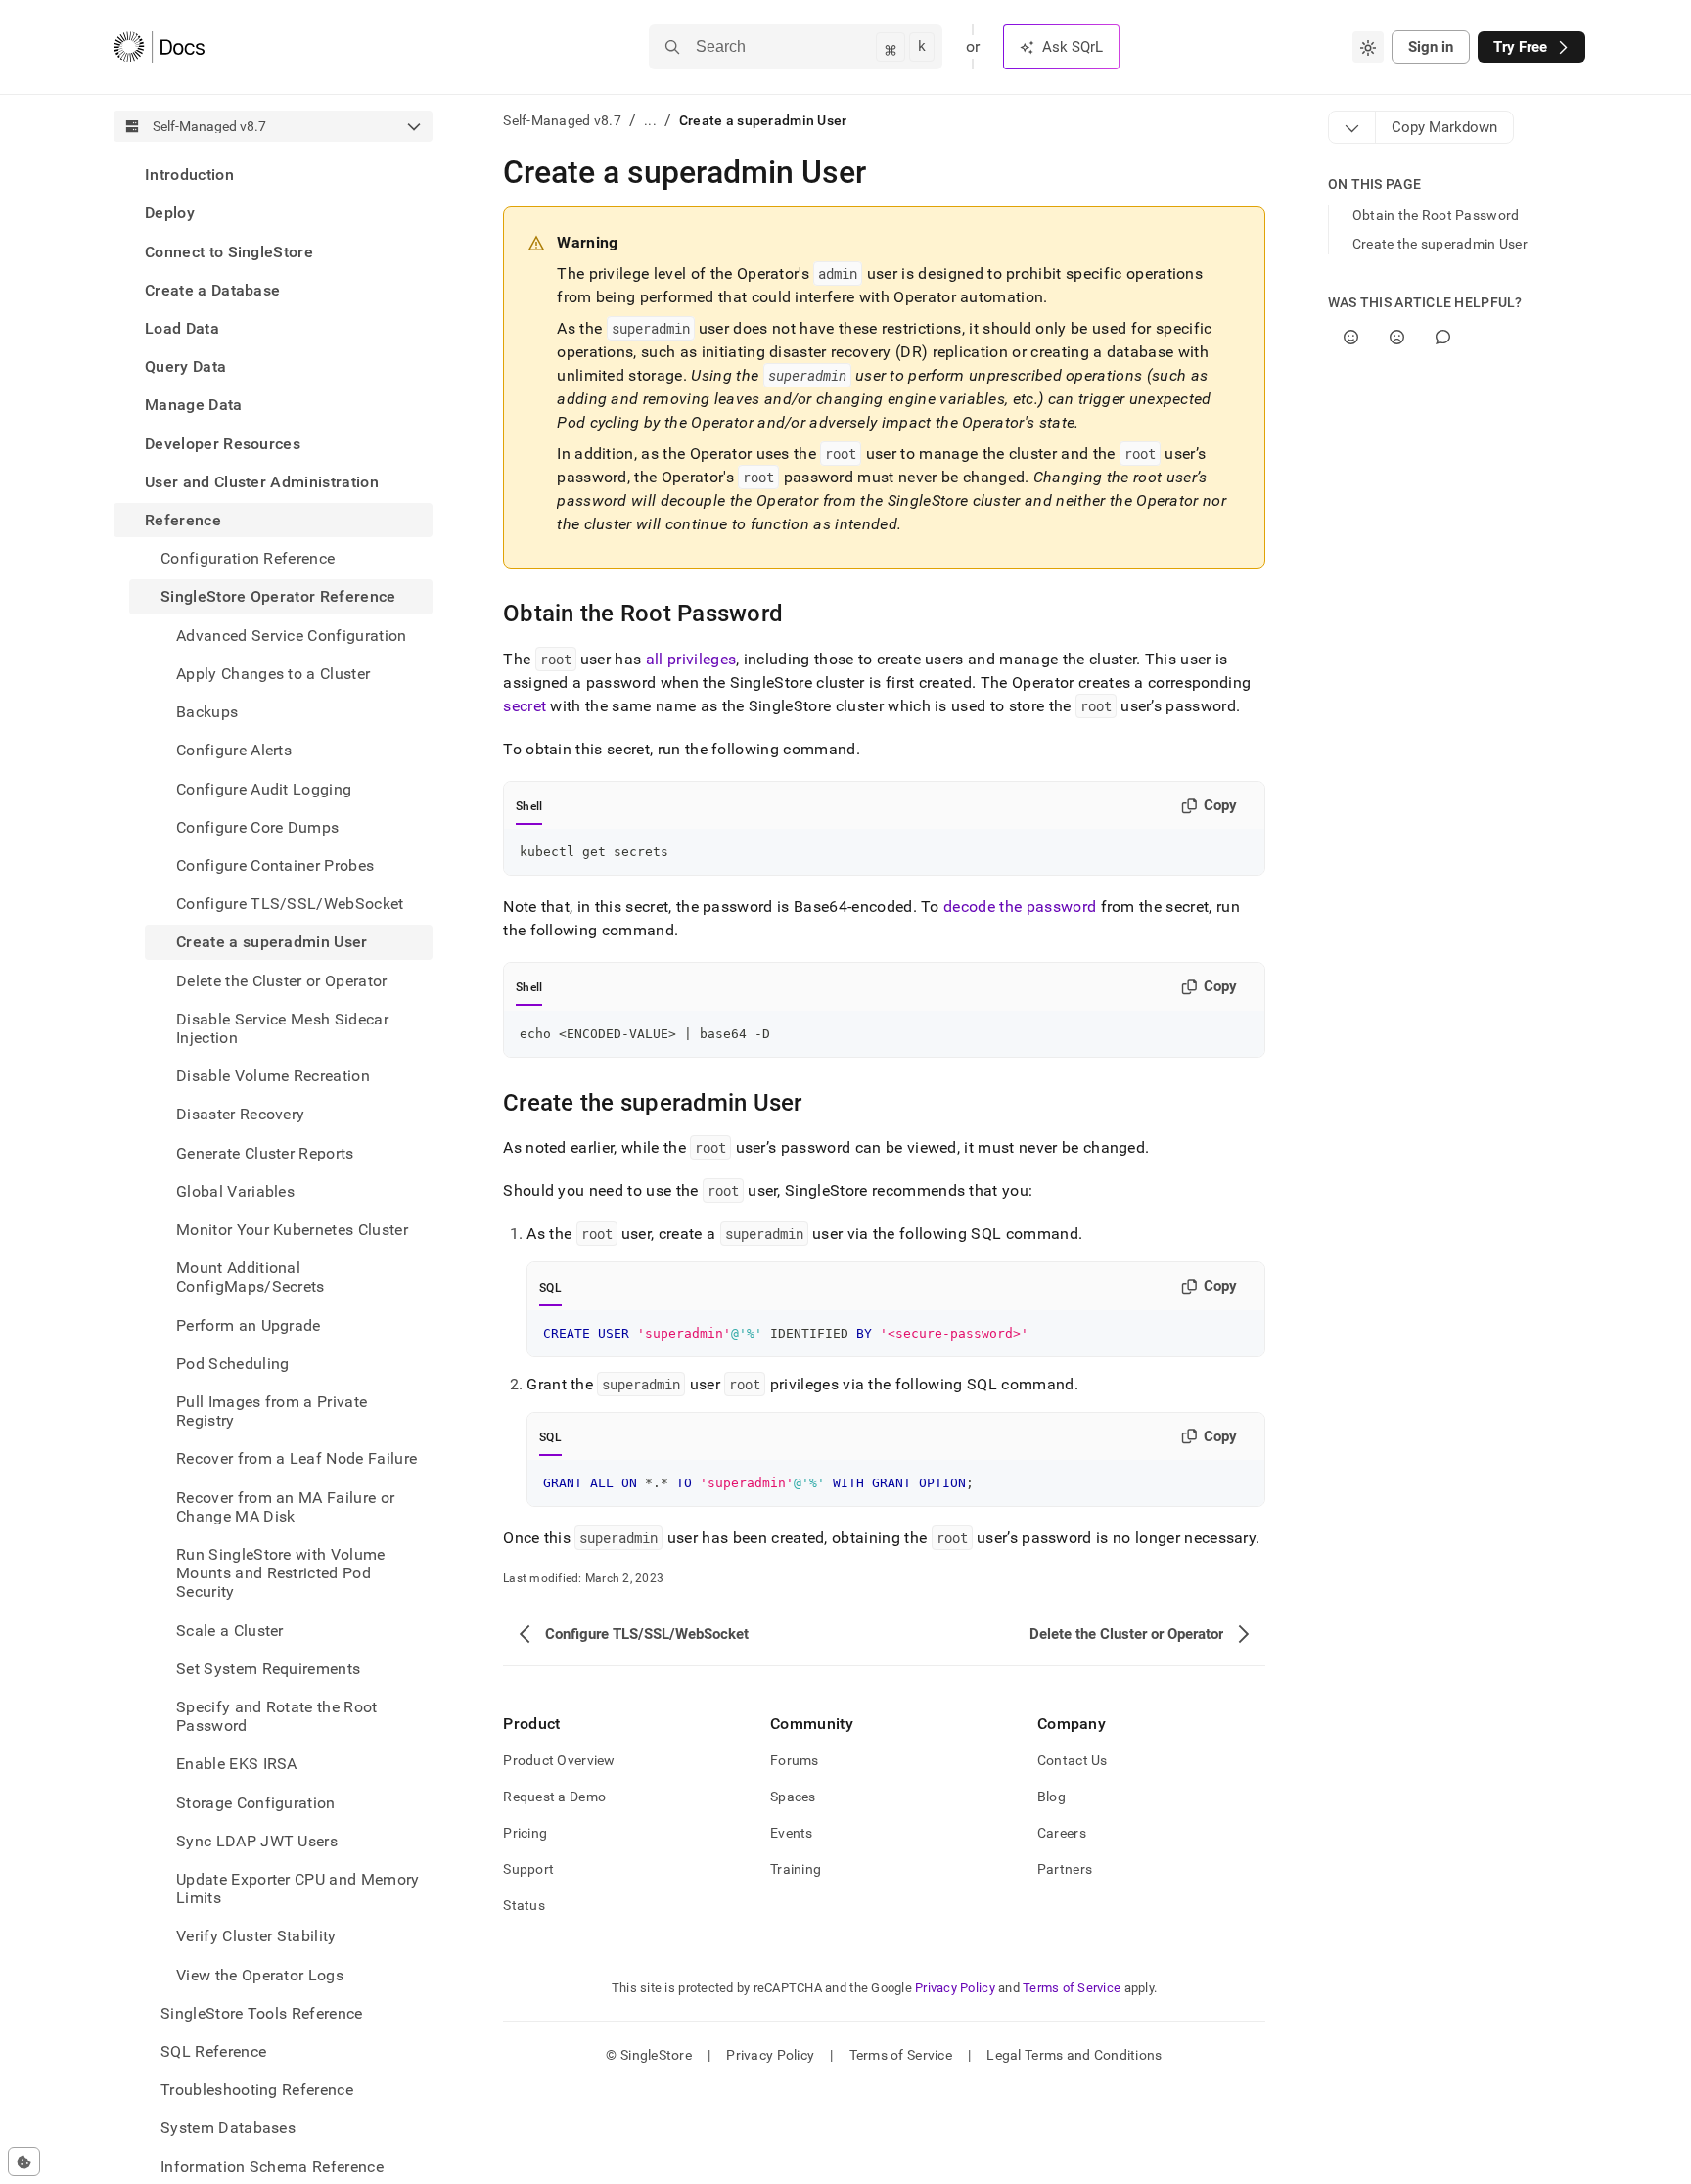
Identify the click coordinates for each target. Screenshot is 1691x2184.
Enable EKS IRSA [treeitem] (237, 1764)
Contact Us (1073, 1760)
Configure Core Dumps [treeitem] (257, 826)
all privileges (691, 659)
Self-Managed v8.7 (562, 120)
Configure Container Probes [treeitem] (275, 865)
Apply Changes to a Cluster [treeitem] (273, 674)
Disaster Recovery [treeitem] (240, 1114)
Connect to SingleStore (229, 251)
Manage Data (194, 405)
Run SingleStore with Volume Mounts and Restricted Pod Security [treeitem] (281, 1573)
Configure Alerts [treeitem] (234, 750)
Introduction (189, 175)
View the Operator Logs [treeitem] (260, 1974)
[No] (1397, 337)
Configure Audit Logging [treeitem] (264, 788)
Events (792, 1833)
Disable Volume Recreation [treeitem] (273, 1076)
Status (524, 1905)
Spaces (793, 1797)
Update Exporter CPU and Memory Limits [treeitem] (298, 1888)
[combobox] (1368, 47)
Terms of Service (1072, 1988)
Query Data (185, 366)
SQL (550, 1288)
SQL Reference (213, 2051)
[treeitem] (273, 175)
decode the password (1020, 907)
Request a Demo (554, 1797)
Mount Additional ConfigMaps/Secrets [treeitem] (251, 1277)
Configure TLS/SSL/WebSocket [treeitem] (290, 904)
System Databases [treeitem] (228, 2128)
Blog (1051, 1797)
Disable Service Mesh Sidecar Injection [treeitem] (282, 1027)
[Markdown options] (1352, 127)
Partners (1065, 1869)
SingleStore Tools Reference (262, 2013)
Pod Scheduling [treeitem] (232, 1364)
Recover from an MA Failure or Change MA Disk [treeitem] (285, 1506)
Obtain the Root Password (1436, 215)
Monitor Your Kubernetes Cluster (292, 1229)
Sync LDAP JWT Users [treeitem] (257, 1841)
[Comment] (1443, 337)
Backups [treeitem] (207, 712)
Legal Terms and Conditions (1074, 2055)
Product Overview (559, 1760)
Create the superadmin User (1440, 244)
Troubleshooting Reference (257, 2090)
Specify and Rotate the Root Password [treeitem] (277, 1716)
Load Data (182, 328)
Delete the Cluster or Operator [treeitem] (282, 980)
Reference (183, 520)
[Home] (159, 47)
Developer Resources (223, 443)
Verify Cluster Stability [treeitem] (256, 1936)
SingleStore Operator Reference (278, 596)
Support (528, 1869)
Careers (1062, 1833)
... (650, 120)
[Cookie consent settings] (24, 2161)
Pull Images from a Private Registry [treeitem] (272, 1411)
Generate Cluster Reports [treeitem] (265, 1152)
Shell (529, 806)
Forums (795, 1760)
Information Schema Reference (272, 2166)
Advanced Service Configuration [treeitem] (292, 635)
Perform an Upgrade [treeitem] (249, 1324)
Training (796, 1869)
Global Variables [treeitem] (235, 1190)
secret (525, 706)
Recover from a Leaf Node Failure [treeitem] (297, 1458)
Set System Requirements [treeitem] (268, 1669)
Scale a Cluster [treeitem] (230, 1630)
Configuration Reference (248, 558)
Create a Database (212, 290)
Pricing (525, 1833)
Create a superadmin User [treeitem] (272, 942)
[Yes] (1351, 337)
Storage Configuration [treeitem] (256, 1802)
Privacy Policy (955, 1988)
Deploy (170, 213)
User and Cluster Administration (262, 482)
